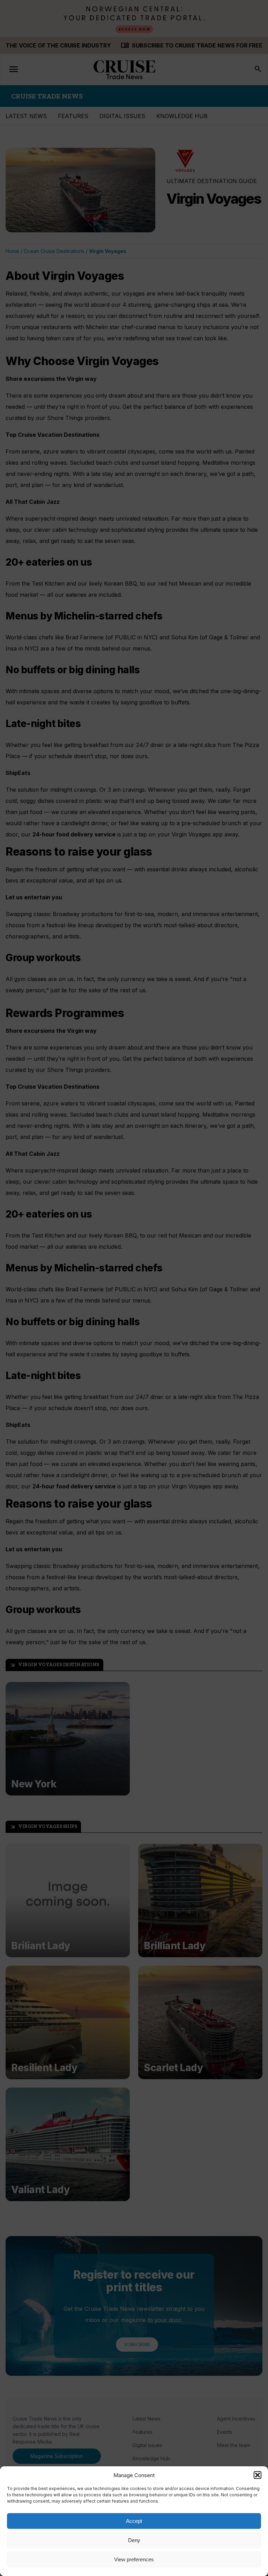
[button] (258, 2475)
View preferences (134, 2559)
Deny (134, 2540)
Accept (134, 2521)
